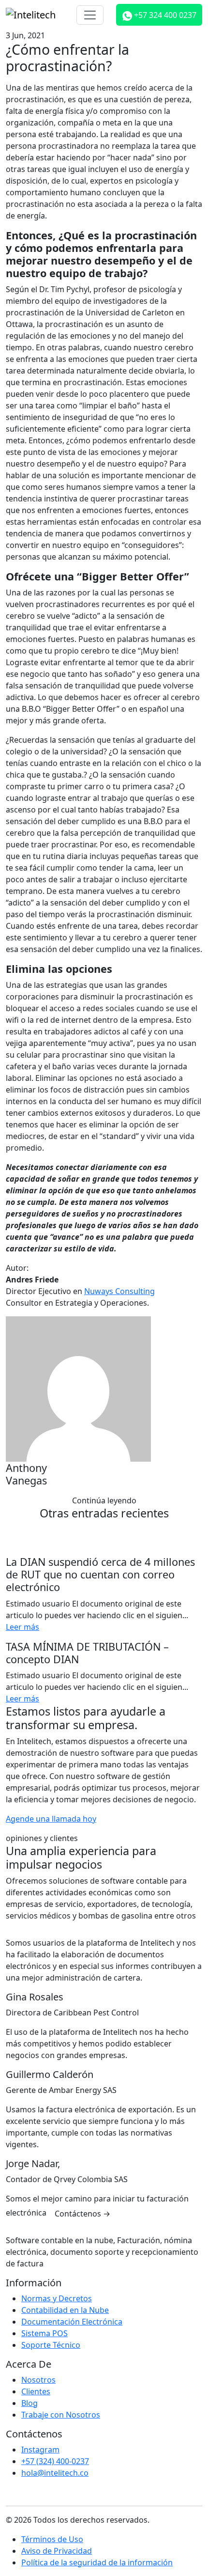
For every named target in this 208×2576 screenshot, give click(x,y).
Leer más (22, 1627)
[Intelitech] (31, 15)
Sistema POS (45, 2333)
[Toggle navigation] (90, 15)
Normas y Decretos (57, 2298)
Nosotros (38, 2380)
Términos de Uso (52, 2539)
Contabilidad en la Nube (65, 2310)
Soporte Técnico (51, 2345)
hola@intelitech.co (55, 2473)
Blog (30, 2403)
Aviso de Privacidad (57, 2551)
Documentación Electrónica (72, 2322)
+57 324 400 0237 (164, 15)
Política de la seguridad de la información (97, 2562)
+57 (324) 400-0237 (55, 2461)
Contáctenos (82, 2214)
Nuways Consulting (119, 1291)
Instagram (40, 2450)
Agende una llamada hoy (51, 1819)
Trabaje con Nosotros (61, 2415)
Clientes (36, 2391)
